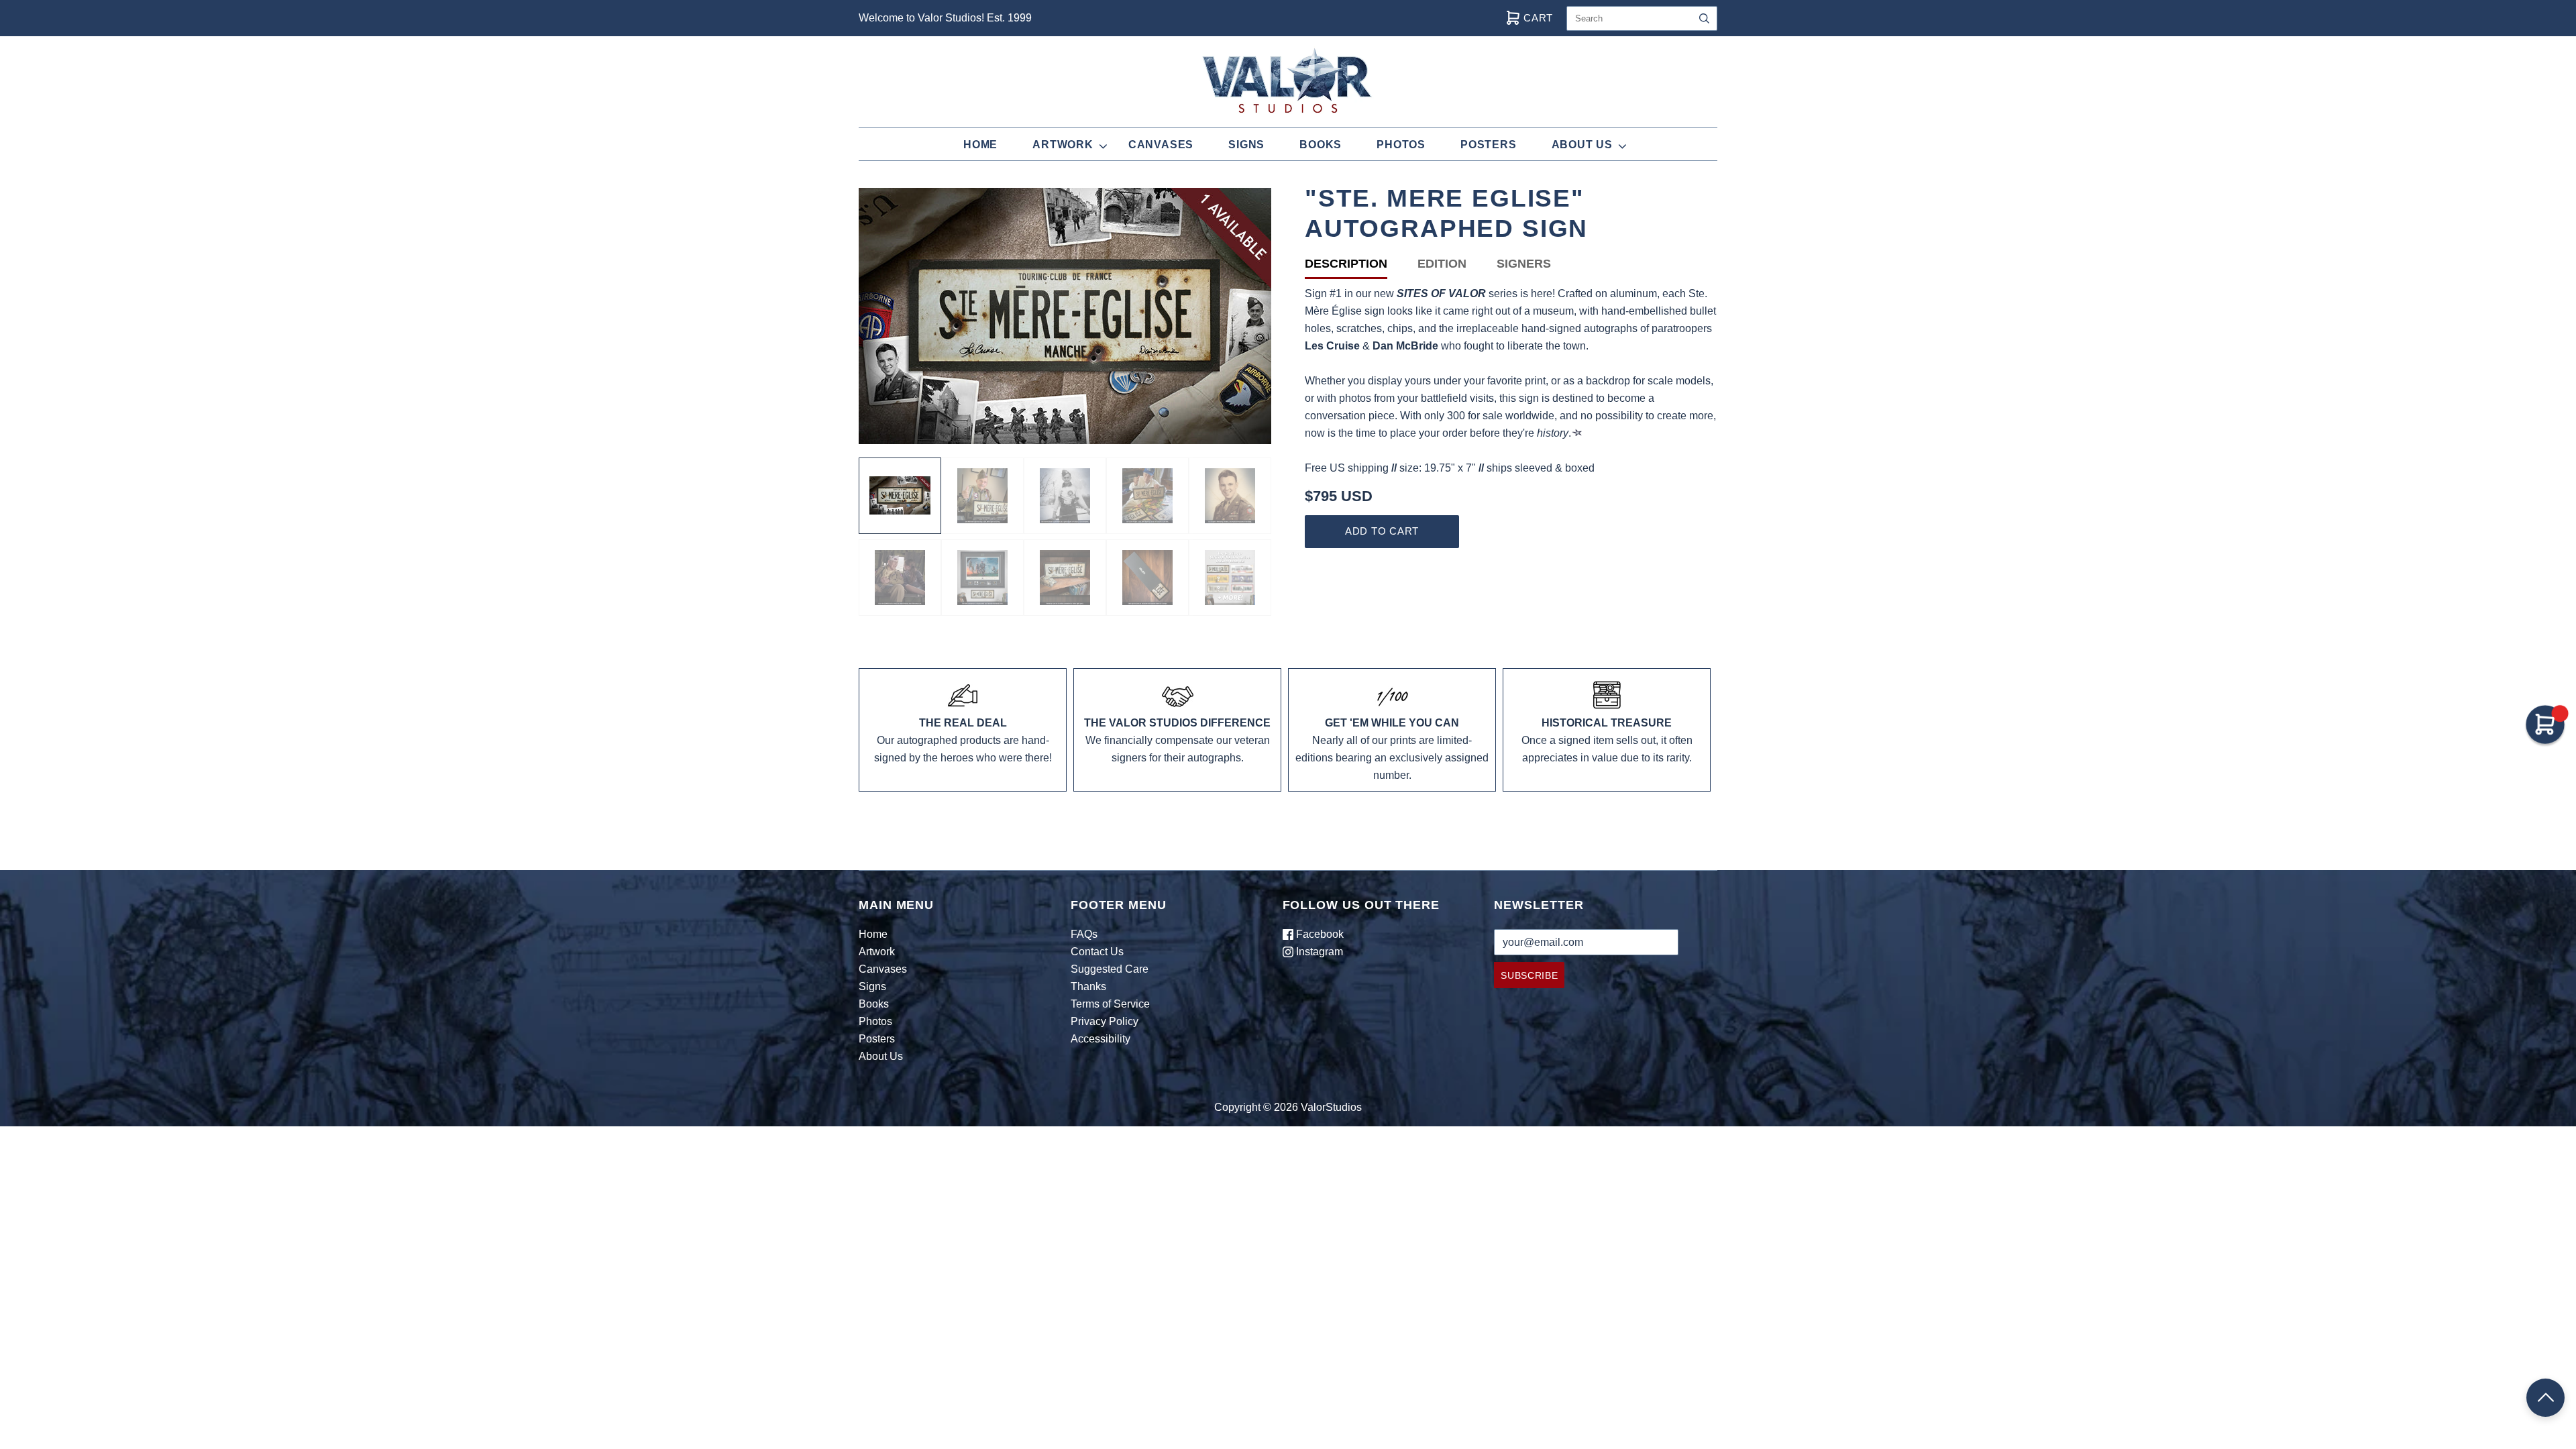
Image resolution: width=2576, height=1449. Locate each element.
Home (980, 145)
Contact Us (1097, 952)
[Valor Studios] (1230, 578)
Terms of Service (1110, 1004)
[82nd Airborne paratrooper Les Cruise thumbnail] (1230, 496)
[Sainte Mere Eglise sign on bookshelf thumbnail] (1065, 578)
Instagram (1318, 952)
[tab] (1361, 267)
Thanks (1088, 986)
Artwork (1063, 145)
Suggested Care (1110, 969)
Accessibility (1101, 1039)
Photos (1401, 145)
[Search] (1704, 18)
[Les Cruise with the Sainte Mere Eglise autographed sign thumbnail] (1147, 496)
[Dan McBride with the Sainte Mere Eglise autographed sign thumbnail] (982, 496)
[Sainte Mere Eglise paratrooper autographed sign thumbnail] (900, 496)
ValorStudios (1331, 1107)
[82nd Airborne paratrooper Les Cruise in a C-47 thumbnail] (900, 578)
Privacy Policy (1105, 1021)
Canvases (1161, 145)
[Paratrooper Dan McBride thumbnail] (1065, 496)
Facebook (1319, 934)
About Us (1582, 145)
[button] (2545, 1398)
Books (1321, 145)
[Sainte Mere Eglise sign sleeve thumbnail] (1147, 578)
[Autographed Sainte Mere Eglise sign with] (982, 578)
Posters (1489, 145)
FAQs (1084, 934)
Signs (1246, 145)
